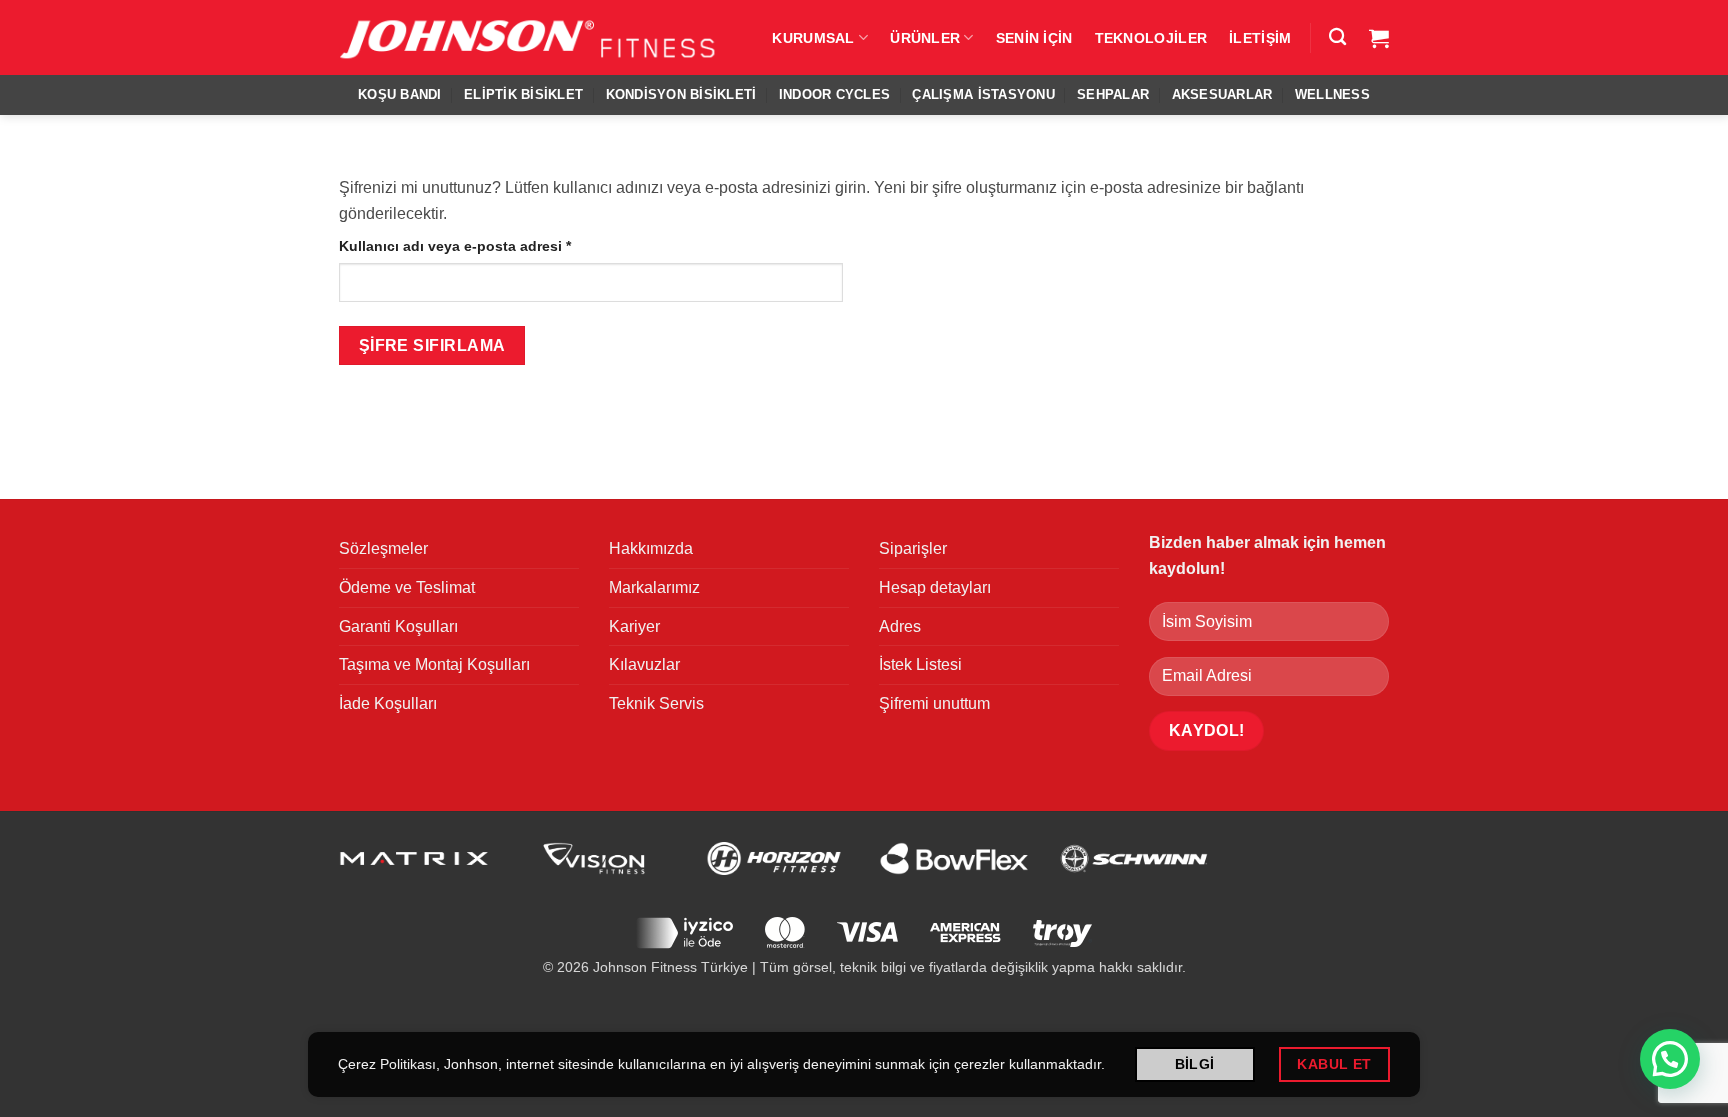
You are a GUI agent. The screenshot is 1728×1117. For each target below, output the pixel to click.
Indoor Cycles (834, 94)
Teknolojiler (1151, 38)
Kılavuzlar (644, 664)
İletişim (1260, 38)
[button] (1670, 1059)
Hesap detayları (935, 587)
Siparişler (913, 548)
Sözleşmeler (383, 548)
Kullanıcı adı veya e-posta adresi (478, 245)
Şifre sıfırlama (432, 345)
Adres (900, 626)
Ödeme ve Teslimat (407, 587)
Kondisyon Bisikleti (681, 94)
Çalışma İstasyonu (983, 94)
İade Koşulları (388, 703)
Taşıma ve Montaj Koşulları (434, 664)
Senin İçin (1034, 38)
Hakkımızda (651, 548)
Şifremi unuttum (934, 703)
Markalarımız (654, 587)
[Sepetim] (1379, 38)
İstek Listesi (920, 664)
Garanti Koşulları (398, 626)
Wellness (1332, 94)
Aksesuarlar (1222, 94)
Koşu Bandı (400, 94)
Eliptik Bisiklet (523, 94)
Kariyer (634, 626)
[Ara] (1337, 37)
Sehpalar (1113, 94)
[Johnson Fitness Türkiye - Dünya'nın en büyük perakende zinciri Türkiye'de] (529, 37)
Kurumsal (813, 38)
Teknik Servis (656, 703)
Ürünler (925, 38)
